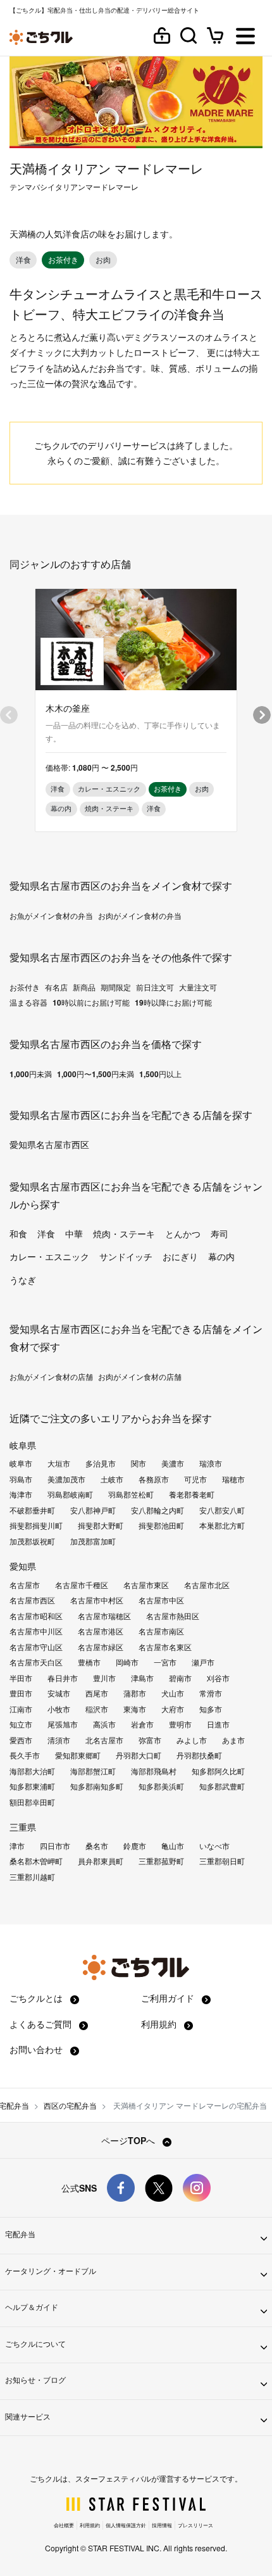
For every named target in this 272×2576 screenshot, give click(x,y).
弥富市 (150, 1740)
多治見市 (101, 1463)
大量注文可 (198, 987)
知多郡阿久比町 (218, 1771)
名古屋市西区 (32, 1600)
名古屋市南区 (161, 1631)
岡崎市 (127, 1662)
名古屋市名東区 (165, 1647)
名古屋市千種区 (82, 1585)
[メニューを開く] (245, 37)
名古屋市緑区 (101, 1647)
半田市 (21, 1678)
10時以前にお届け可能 (91, 1002)
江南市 (21, 1709)
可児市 (195, 1479)
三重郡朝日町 (222, 1861)
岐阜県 (23, 1445)
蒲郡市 (135, 1693)
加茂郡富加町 (93, 1541)
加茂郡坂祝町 (32, 1541)
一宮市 (165, 1662)
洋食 (46, 1234)
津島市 (142, 1678)
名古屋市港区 (101, 1631)
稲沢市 (97, 1709)
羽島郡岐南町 (70, 1494)
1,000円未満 (31, 1074)
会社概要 (64, 2525)
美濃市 (173, 1463)
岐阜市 (21, 1463)
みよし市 (192, 1740)
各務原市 (154, 1479)
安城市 (59, 1693)
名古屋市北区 (207, 1585)
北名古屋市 (104, 1740)
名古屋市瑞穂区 (104, 1616)
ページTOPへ (129, 2140)
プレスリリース (195, 2525)
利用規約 (160, 2024)
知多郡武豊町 (222, 1786)
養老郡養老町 (192, 1494)
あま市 (233, 1740)
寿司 (219, 1234)
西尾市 (97, 1693)
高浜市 (104, 1724)
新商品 (84, 987)
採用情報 (162, 2525)
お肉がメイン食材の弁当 (140, 916)
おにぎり (180, 1256)
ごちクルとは (37, 1998)
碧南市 (180, 1678)
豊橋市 (89, 1662)
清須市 (59, 1740)
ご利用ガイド (169, 1998)
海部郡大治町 (32, 1771)
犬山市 (173, 1693)
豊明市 (180, 1724)
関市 (139, 1463)
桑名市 (97, 1846)
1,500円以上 (160, 1074)
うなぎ (23, 1280)
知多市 (211, 1709)
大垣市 (59, 1463)
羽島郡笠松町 (131, 1494)
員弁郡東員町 (101, 1861)
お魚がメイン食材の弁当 (51, 916)
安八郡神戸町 (93, 1510)
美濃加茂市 (66, 1479)
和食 (18, 1234)
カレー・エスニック (49, 1256)
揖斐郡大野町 (101, 1525)
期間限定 (116, 987)
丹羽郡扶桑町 (199, 1755)
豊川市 (104, 1678)
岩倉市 (142, 1724)
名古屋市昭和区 (36, 1616)
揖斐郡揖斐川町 (36, 1525)
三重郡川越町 (32, 1877)
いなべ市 (214, 1846)
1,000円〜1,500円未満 (96, 1074)
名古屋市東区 (146, 1585)
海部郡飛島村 (154, 1771)
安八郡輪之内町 (158, 1510)
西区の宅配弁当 (70, 2105)
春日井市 (63, 1678)
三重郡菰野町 (161, 1861)
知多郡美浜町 (161, 1786)
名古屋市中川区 (36, 1631)
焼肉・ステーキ (124, 1234)
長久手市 (25, 1755)
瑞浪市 (211, 1463)
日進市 (218, 1724)
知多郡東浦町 (32, 1786)
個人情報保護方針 (126, 2525)
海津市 (21, 1494)
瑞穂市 (233, 1479)
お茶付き (25, 987)
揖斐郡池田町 (161, 1525)
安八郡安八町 (222, 1510)
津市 (17, 1846)
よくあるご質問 (42, 2024)
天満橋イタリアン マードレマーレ (106, 168)
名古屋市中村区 (97, 1600)
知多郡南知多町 (97, 1786)
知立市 (21, 1724)
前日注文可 (155, 987)
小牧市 (59, 1709)
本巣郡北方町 (222, 1525)
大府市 (173, 1709)
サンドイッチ (126, 1256)
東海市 (135, 1709)
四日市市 (55, 1846)
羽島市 (21, 1479)
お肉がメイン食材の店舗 (140, 1377)
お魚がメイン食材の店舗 (51, 1377)
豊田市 (21, 1693)
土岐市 (112, 1479)
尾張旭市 (63, 1724)
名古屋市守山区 (36, 1647)
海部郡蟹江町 (93, 1771)
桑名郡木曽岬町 (36, 1861)
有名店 (56, 987)
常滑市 (211, 1693)
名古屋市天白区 (36, 1662)
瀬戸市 (203, 1662)
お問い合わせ (37, 2049)
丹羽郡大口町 (139, 1755)
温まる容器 (28, 1002)
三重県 (23, 1827)
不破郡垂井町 (32, 1510)
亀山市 (173, 1846)
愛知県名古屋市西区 (49, 1144)
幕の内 (221, 1256)
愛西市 (21, 1740)
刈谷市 (218, 1678)
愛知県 (23, 1566)
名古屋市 (25, 1585)
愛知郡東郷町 (78, 1755)
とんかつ (183, 1234)
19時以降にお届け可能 (173, 1002)
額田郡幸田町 (32, 1802)
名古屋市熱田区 (173, 1616)
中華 (74, 1234)
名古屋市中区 (161, 1600)
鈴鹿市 (135, 1846)
